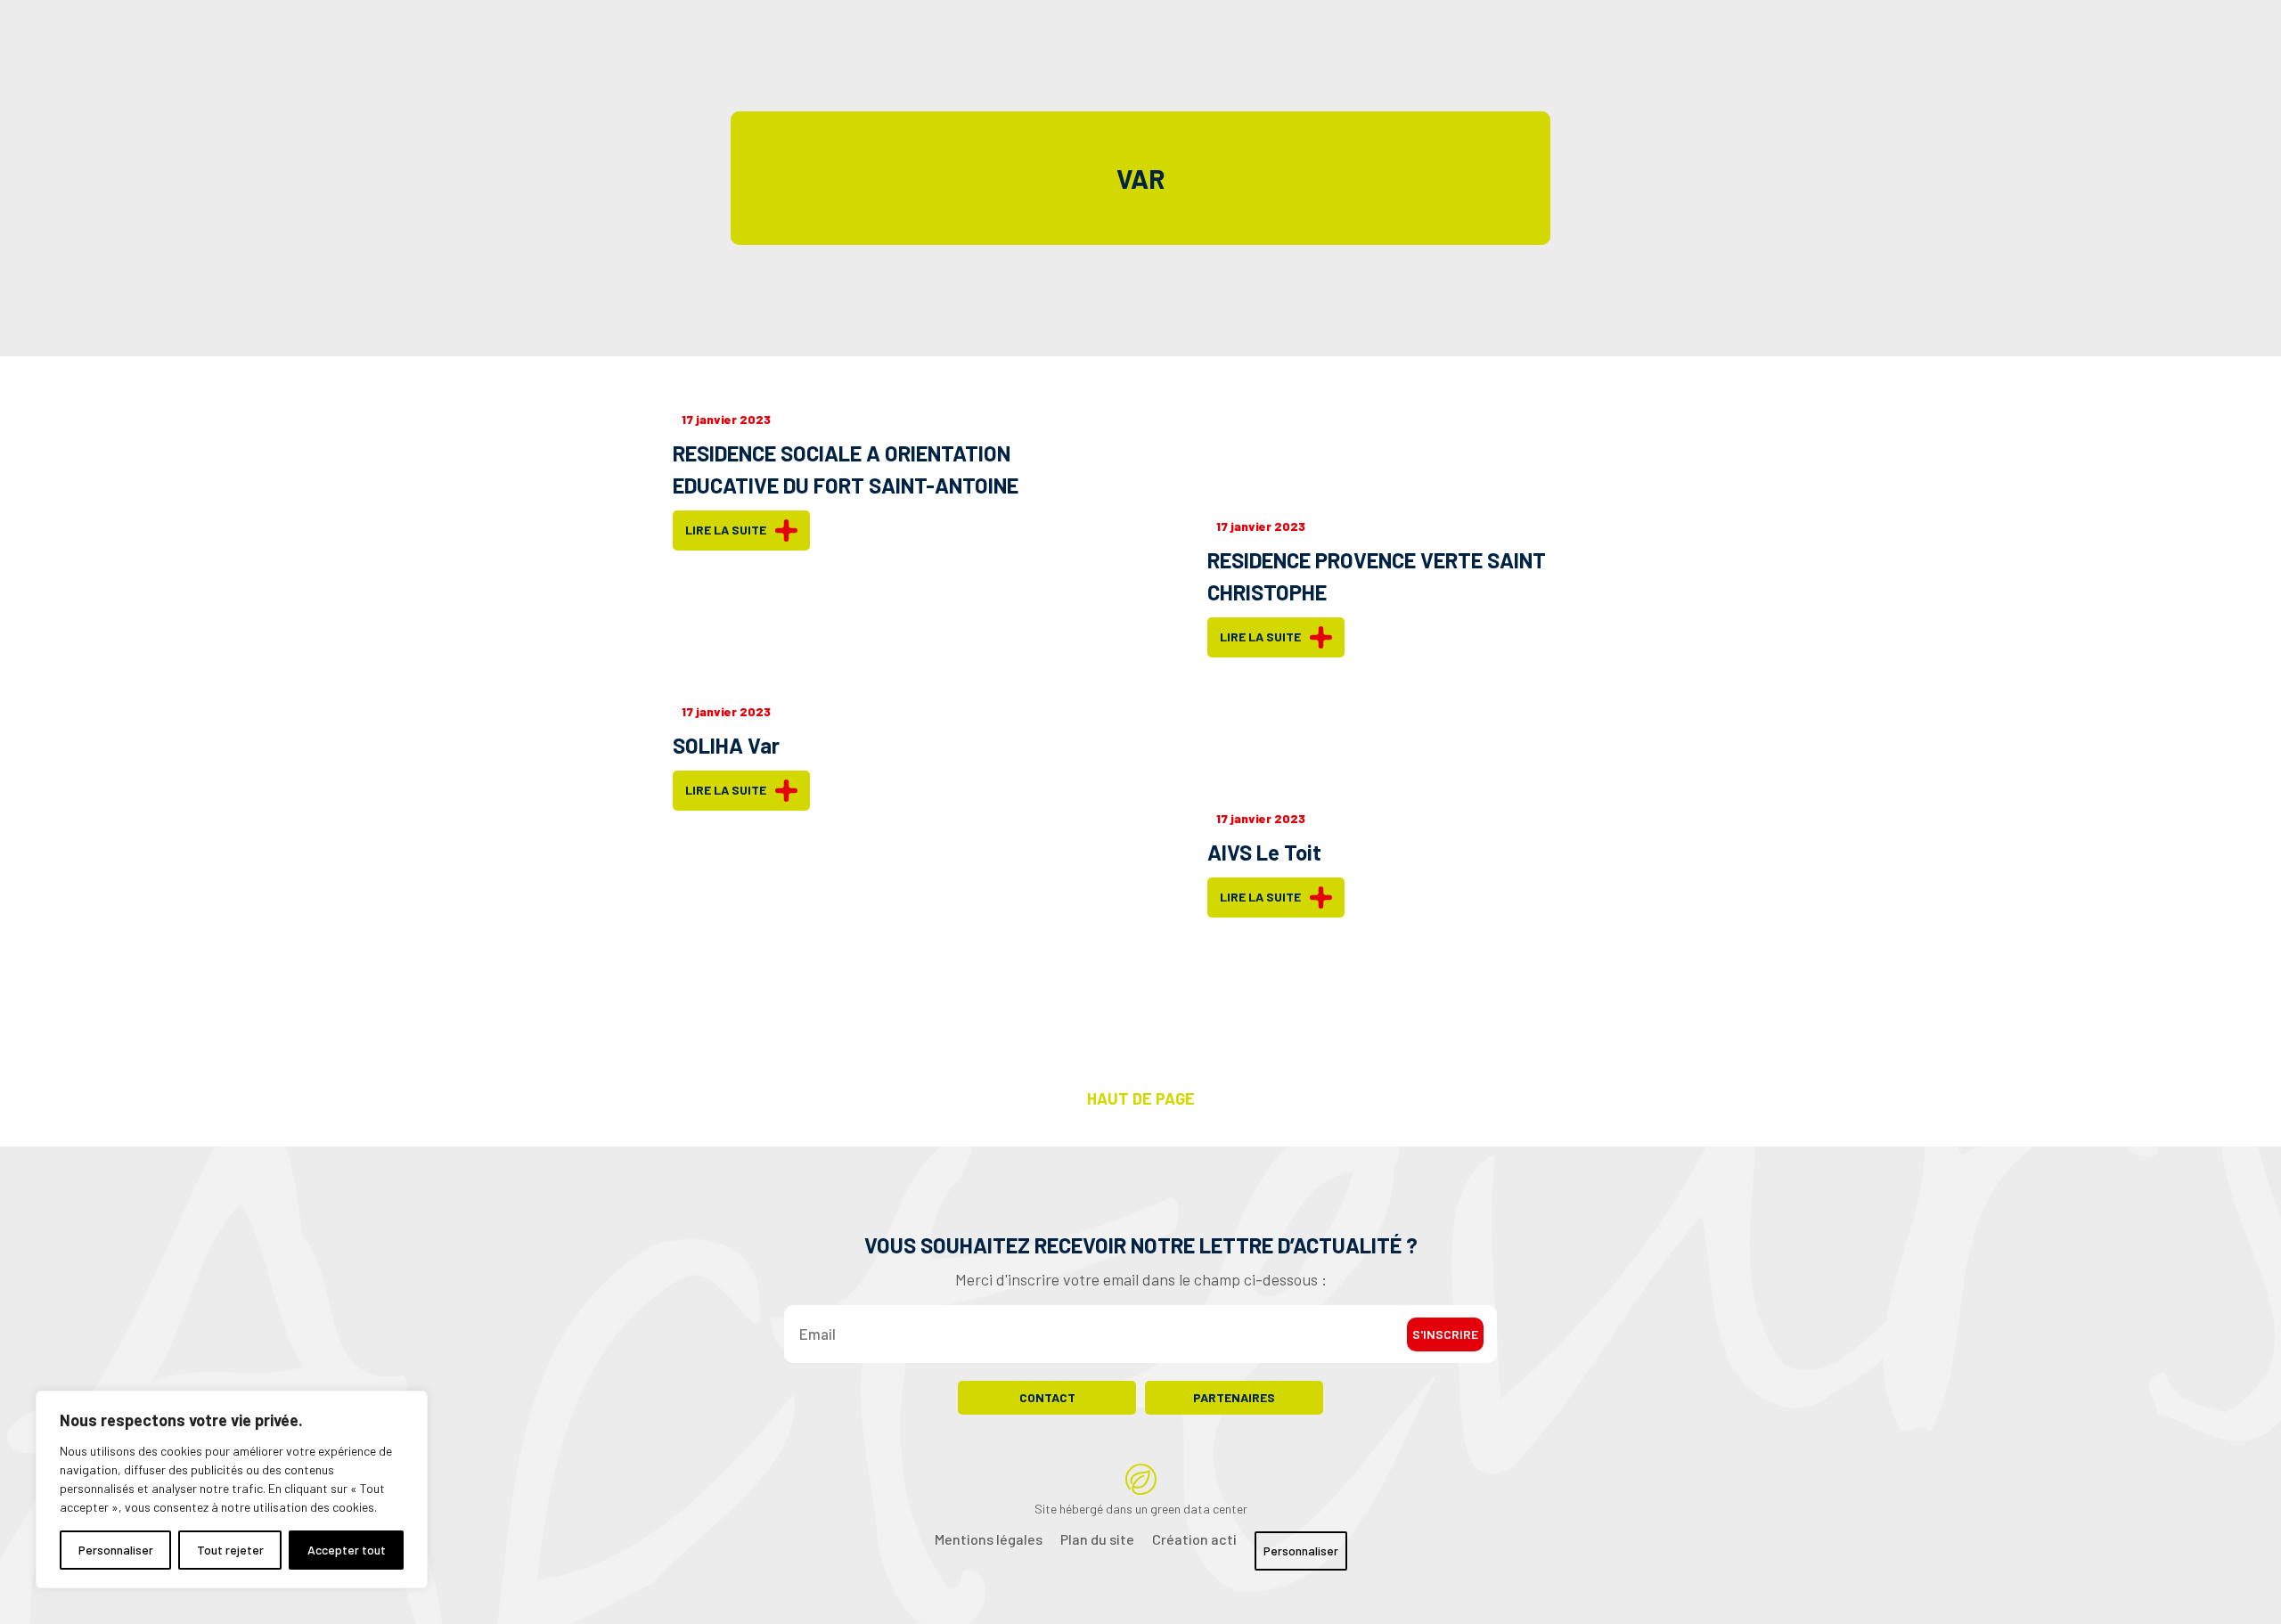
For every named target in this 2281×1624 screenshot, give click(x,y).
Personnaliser (116, 1550)
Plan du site (1097, 1539)
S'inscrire (1445, 1334)
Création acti (1194, 1539)
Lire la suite (726, 530)
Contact (1047, 1397)
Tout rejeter (230, 1550)
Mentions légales (989, 1539)
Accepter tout (347, 1550)
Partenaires (1234, 1397)
